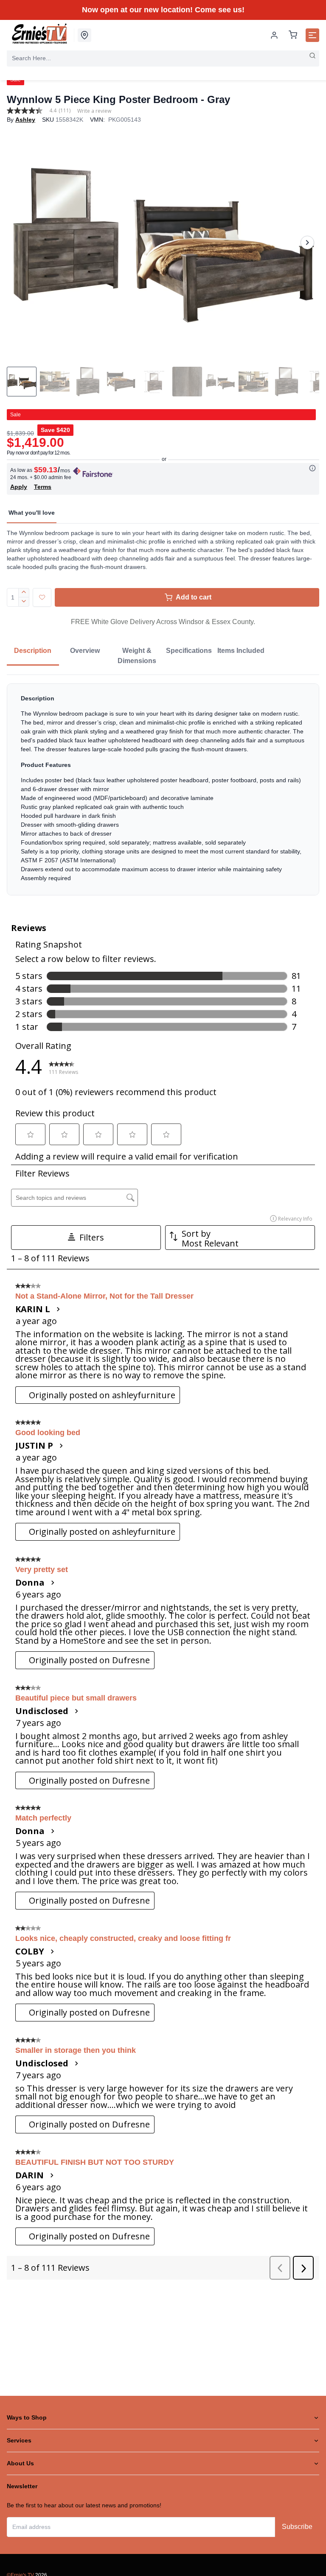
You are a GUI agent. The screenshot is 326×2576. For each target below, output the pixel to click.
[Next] (307, 243)
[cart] (293, 35)
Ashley (25, 120)
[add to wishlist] (42, 597)
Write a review (94, 111)
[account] (274, 35)
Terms (43, 487)
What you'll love (32, 513)
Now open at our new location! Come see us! (163, 10)
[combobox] (163, 58)
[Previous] (19, 243)
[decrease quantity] (24, 602)
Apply (19, 487)
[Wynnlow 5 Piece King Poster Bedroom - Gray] (163, 243)
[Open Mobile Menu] (312, 35)
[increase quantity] (24, 593)
